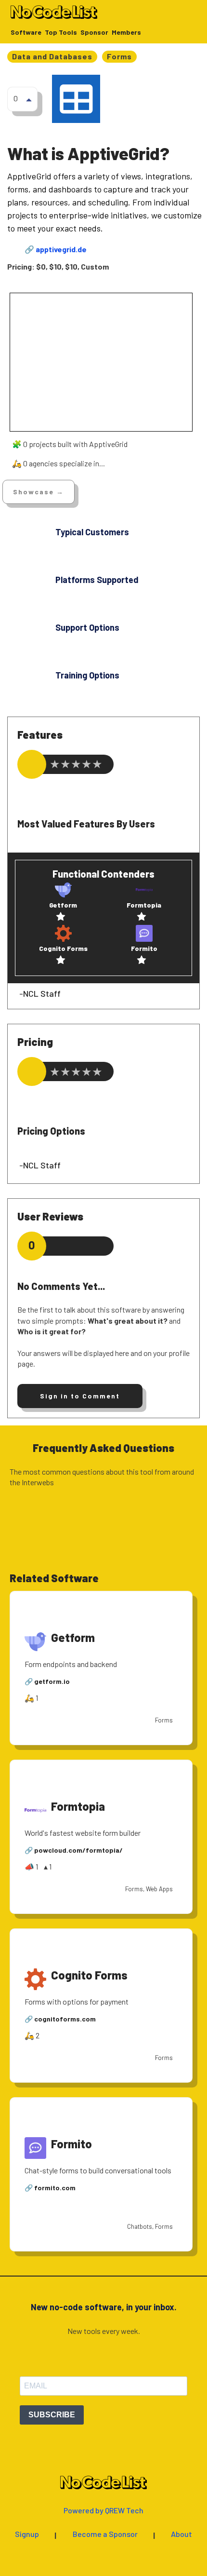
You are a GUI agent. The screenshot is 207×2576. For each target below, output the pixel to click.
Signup (27, 2534)
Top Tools (61, 33)
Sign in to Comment (80, 1396)
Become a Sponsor (105, 2534)
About (181, 2534)
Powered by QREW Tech (103, 2511)
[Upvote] (29, 99)
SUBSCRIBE (52, 2415)
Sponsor (94, 33)
